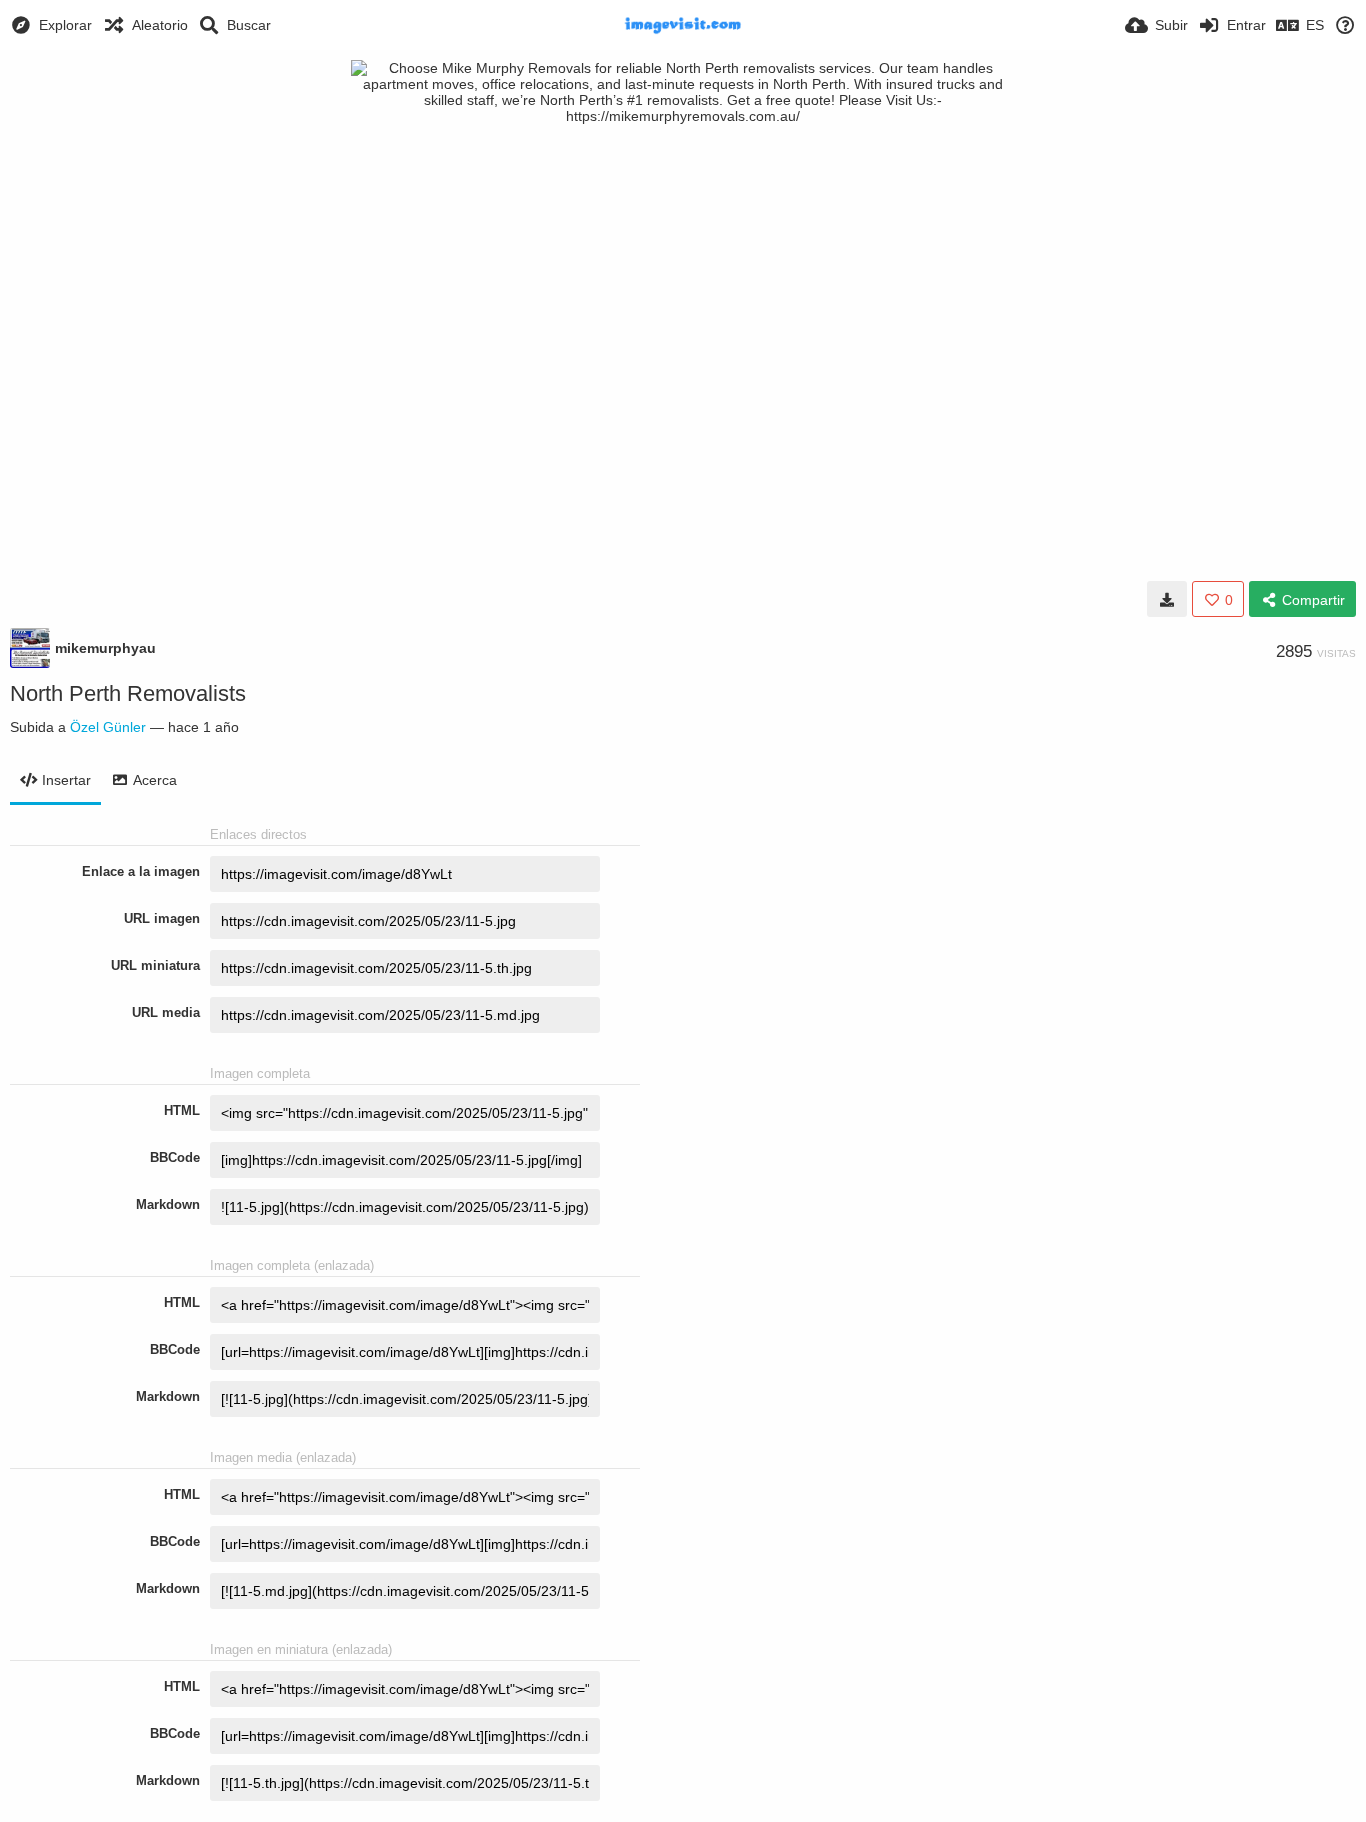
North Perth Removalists (128, 693)
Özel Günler (108, 727)
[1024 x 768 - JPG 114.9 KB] (1167, 599)
